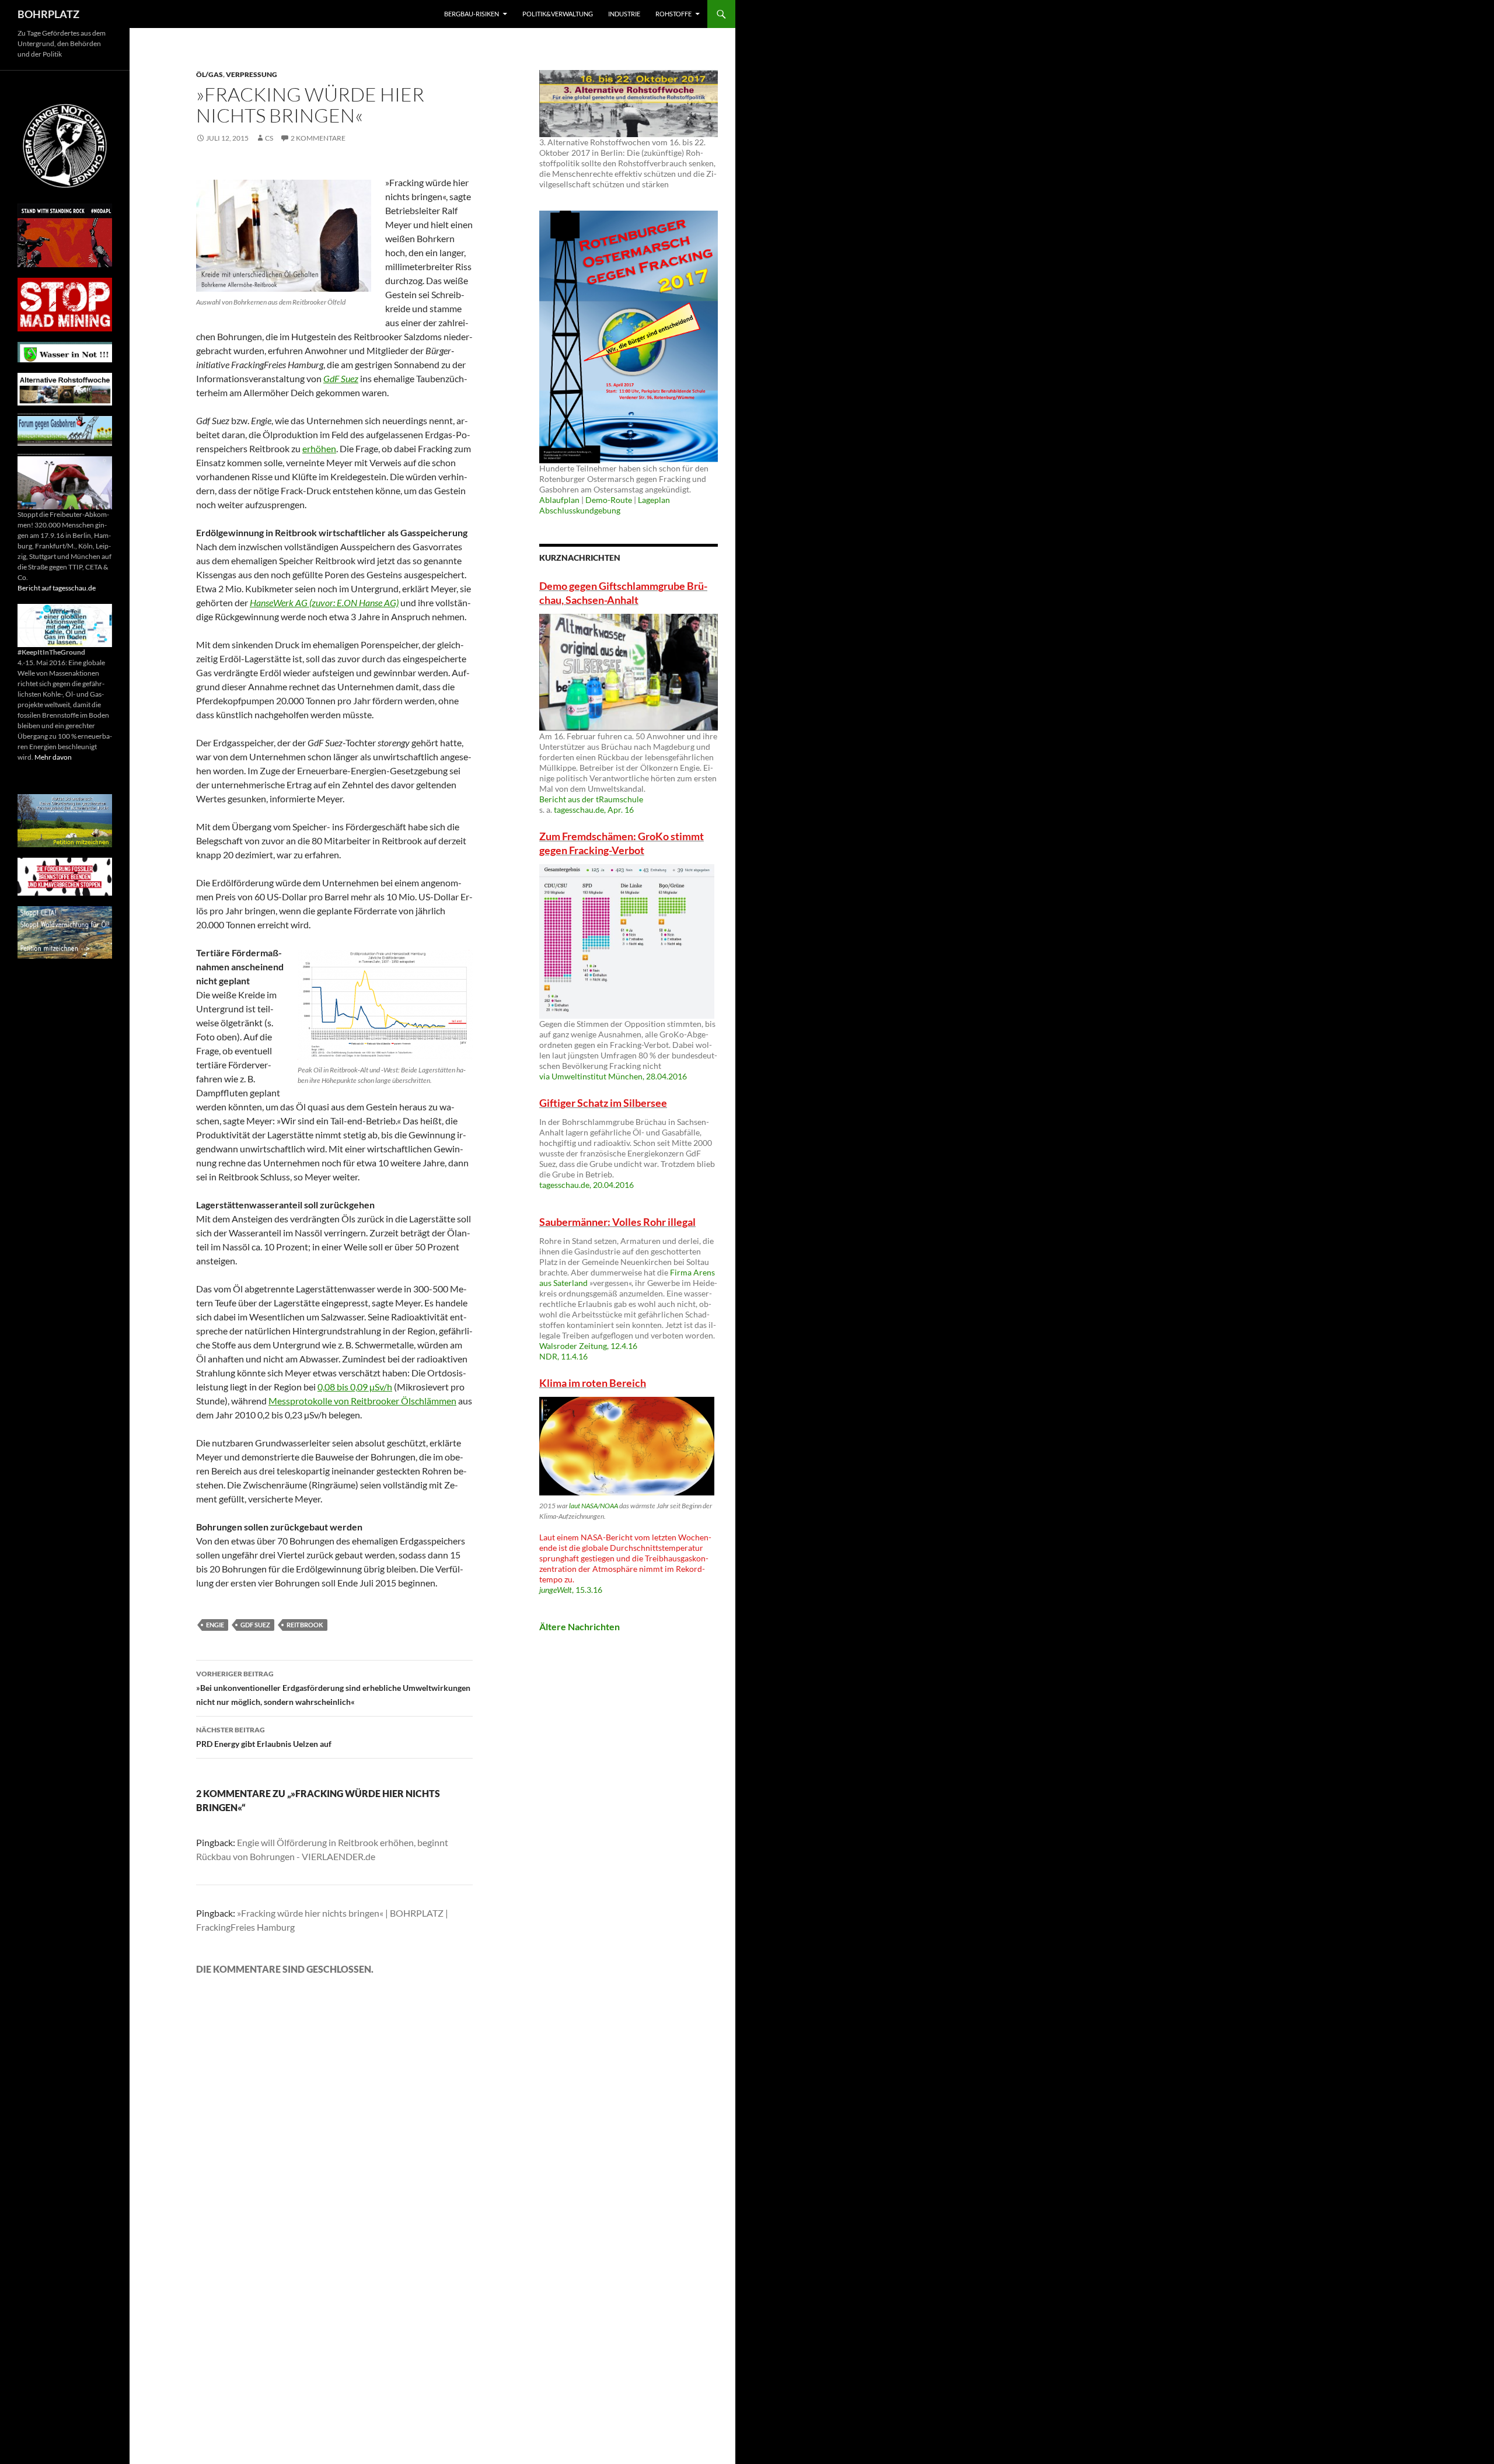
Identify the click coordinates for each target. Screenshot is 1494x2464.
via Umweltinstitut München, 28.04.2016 (613, 1076)
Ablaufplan (559, 500)
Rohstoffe (673, 14)
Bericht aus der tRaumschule (591, 799)
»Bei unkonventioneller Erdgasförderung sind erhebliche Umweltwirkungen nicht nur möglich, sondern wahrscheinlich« (333, 1688)
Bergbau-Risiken (472, 14)
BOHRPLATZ (48, 14)
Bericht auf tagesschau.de (57, 588)
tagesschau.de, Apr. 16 (594, 810)
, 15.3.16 (571, 1590)
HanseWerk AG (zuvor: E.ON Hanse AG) (324, 602)
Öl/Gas (210, 74)
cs (269, 138)
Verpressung (252, 74)
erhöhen (319, 448)
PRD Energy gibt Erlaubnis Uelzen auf (264, 1737)
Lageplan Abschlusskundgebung (605, 505)
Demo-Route (609, 500)
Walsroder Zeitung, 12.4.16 (588, 1346)
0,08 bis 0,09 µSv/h (355, 1387)
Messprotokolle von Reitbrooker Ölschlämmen (362, 1401)
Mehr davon (53, 757)
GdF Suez (341, 378)
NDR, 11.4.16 (563, 1356)
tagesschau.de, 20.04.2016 (587, 1185)
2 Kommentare (318, 138)
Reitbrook (305, 1625)
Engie (215, 1625)
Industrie (624, 14)
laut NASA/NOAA (594, 1506)
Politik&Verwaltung (558, 14)
